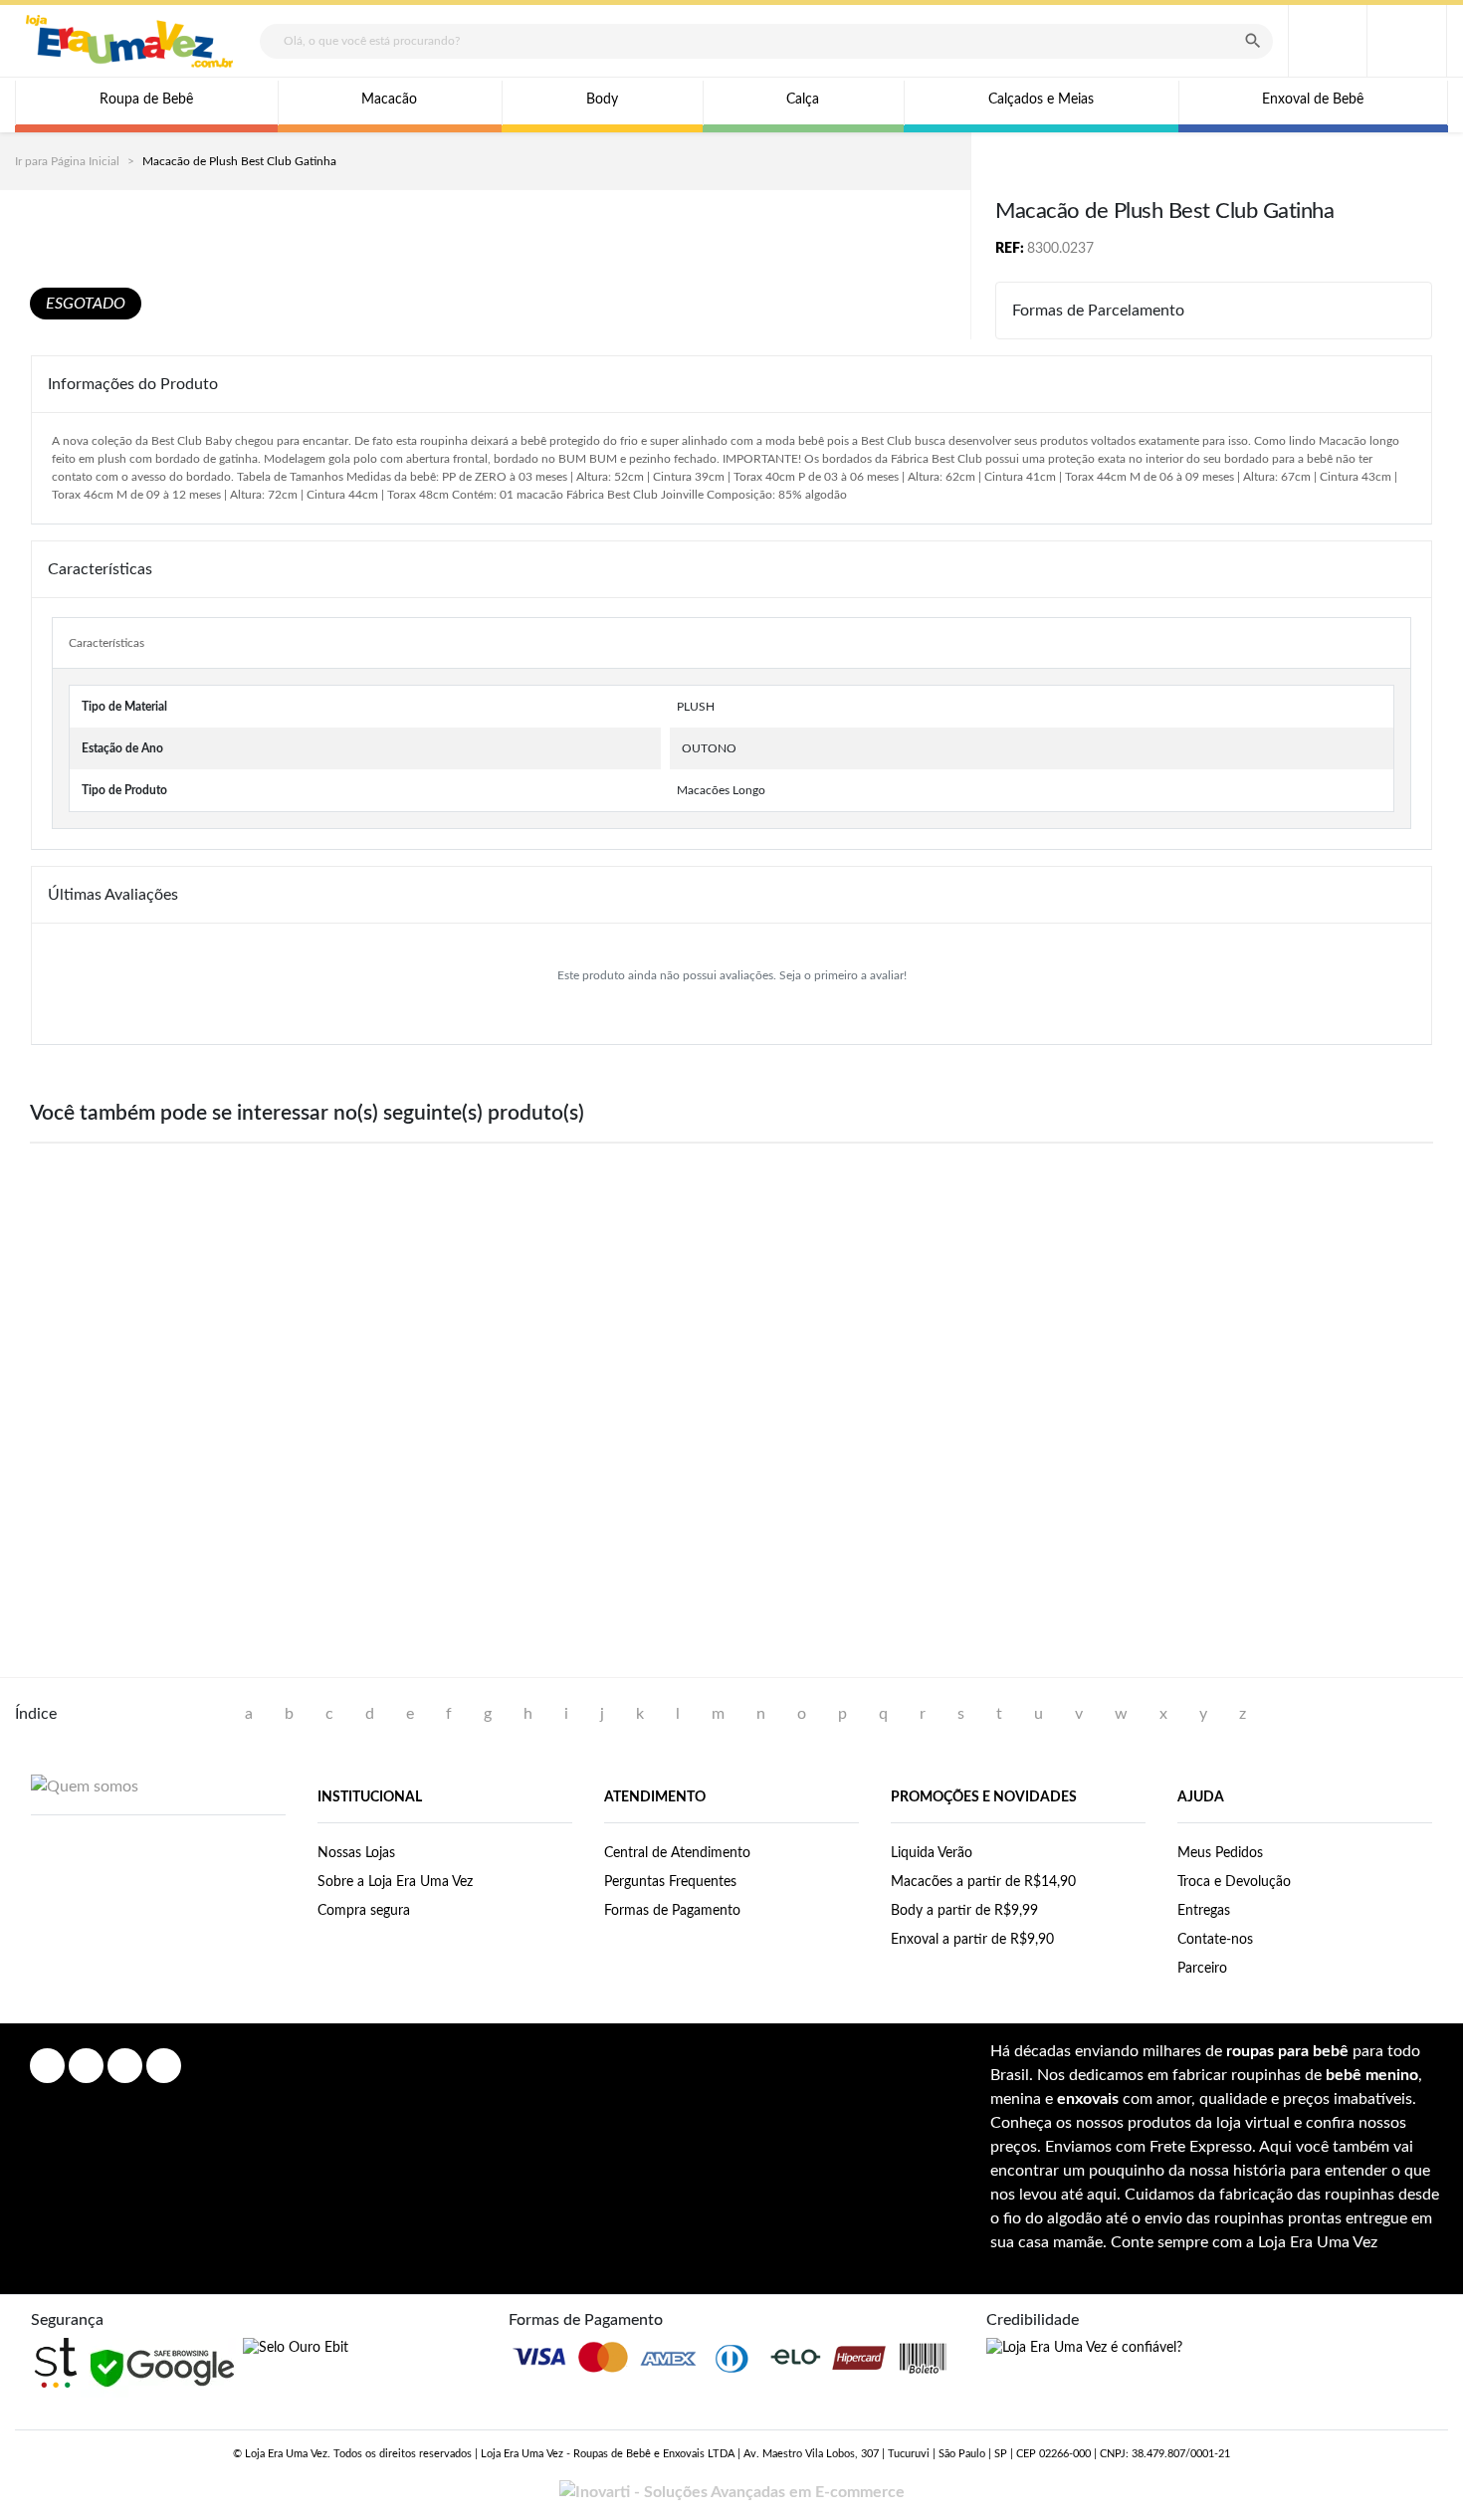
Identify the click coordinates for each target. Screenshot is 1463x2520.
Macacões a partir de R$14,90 (983, 1882)
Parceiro (1202, 1969)
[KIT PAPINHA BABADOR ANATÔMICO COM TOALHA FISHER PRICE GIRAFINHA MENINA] (731, 1307)
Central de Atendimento (677, 1853)
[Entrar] (1327, 41)
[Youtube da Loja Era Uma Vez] (125, 2066)
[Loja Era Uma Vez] (129, 41)
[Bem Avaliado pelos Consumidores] (296, 2348)
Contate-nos (1215, 1940)
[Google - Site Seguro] (162, 2368)
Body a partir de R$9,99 (964, 1911)
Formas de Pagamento (672, 1911)
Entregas (1204, 1911)
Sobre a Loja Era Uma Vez (395, 1882)
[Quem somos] (85, 1785)
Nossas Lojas (356, 1853)
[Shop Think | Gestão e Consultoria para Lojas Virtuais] (56, 2363)
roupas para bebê (1287, 2051)
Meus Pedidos (1220, 1853)
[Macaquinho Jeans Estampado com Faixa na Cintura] (158, 1307)
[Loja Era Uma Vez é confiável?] (1084, 2348)
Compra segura (364, 1911)
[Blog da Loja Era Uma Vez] (164, 2066)
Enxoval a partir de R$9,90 (972, 1940)
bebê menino (1372, 2075)
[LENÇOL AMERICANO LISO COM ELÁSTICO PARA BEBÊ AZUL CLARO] (1305, 1307)
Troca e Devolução (1234, 1882)
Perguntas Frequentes (670, 1882)
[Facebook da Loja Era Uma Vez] (47, 2066)
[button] (1407, 41)
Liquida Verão (932, 1853)
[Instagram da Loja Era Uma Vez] (86, 2066)
